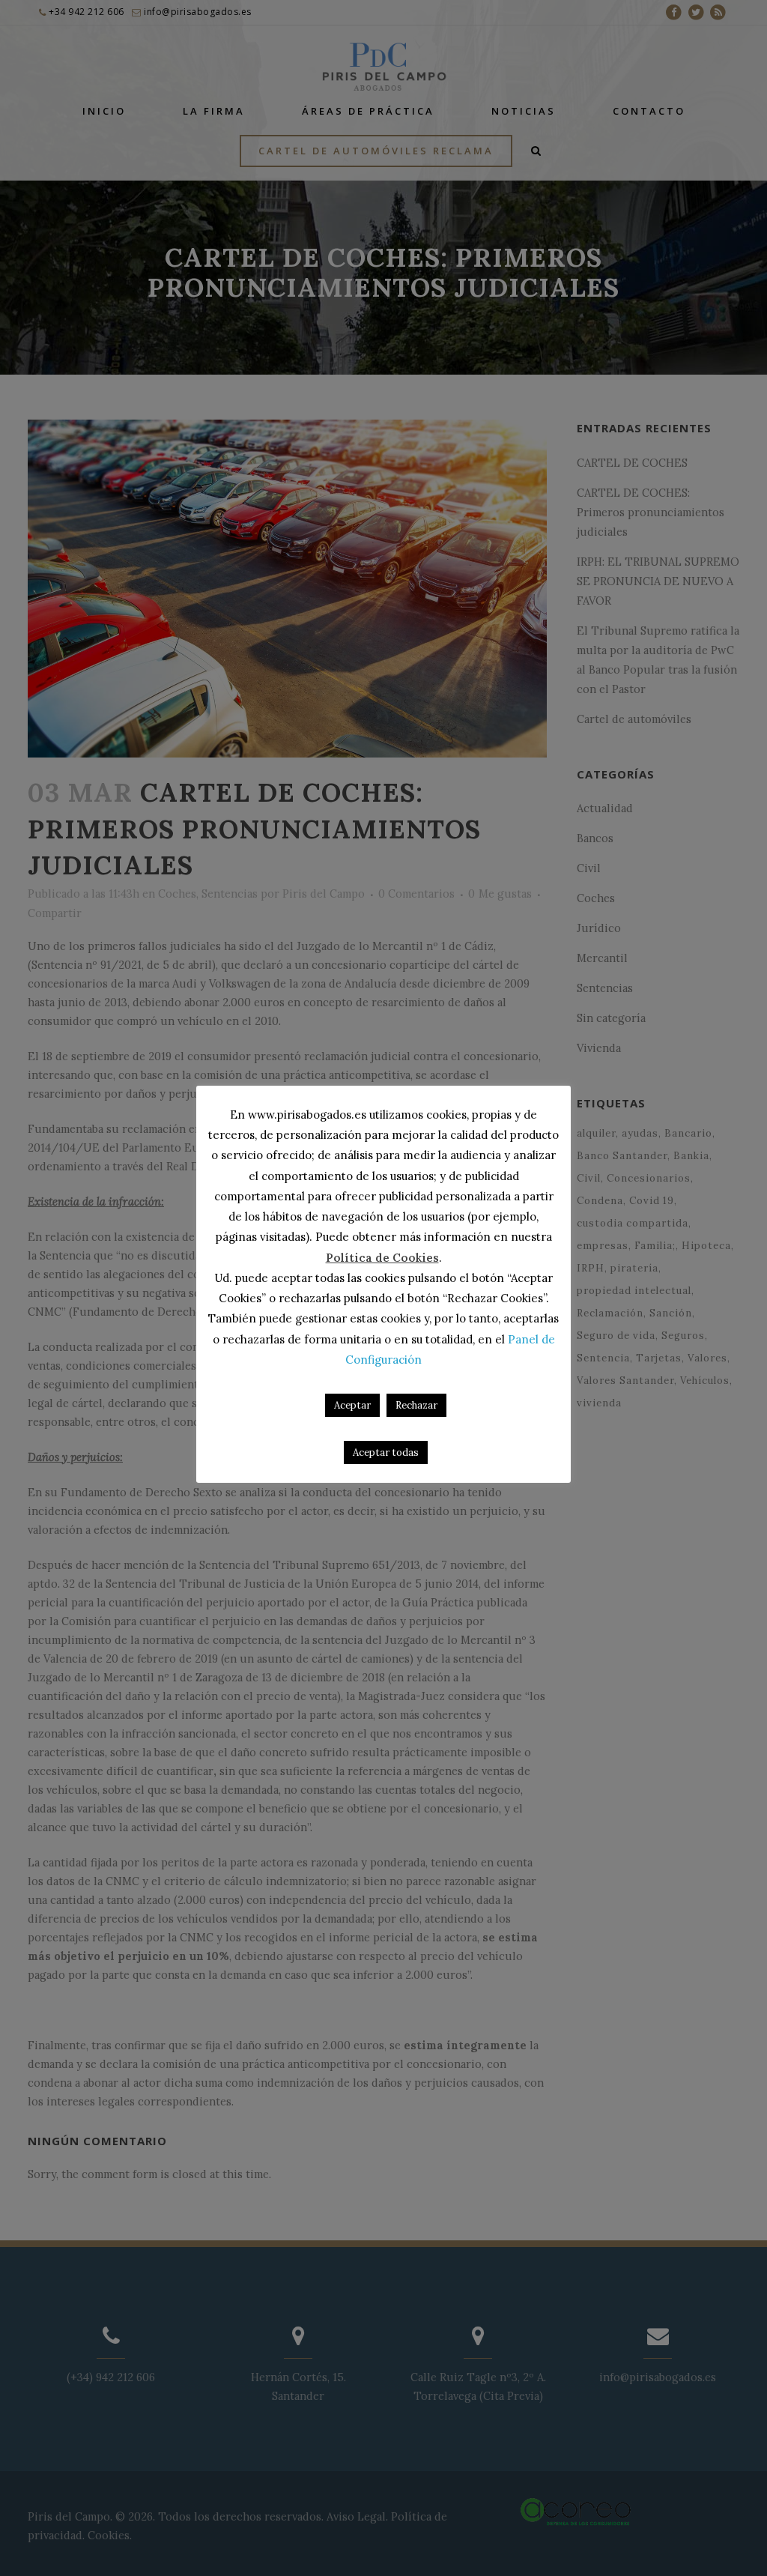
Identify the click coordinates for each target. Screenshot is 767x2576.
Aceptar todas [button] (386, 1452)
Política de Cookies (382, 1258)
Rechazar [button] (416, 1405)
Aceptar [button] (352, 1405)
